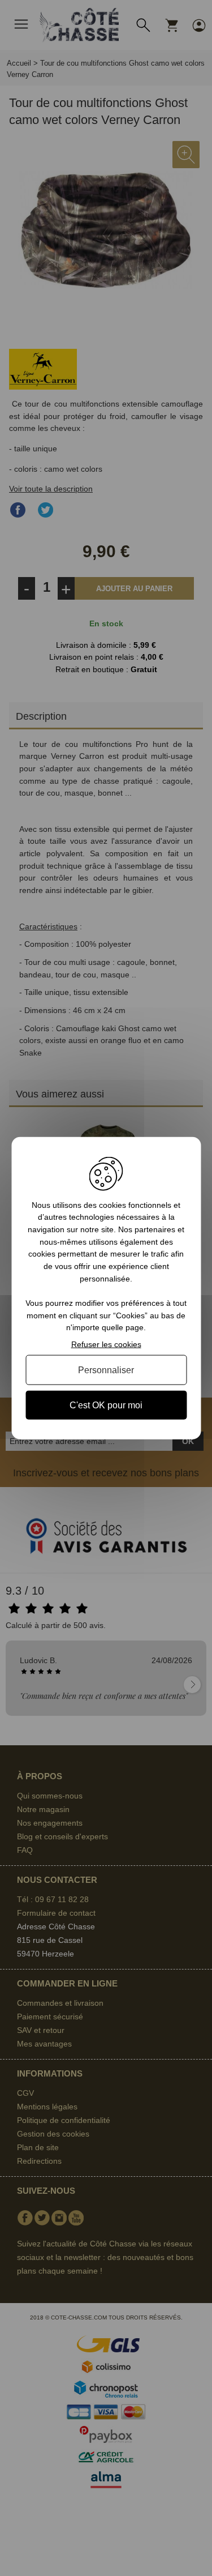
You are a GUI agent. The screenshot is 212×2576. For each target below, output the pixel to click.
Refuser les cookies (106, 1344)
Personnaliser (106, 1370)
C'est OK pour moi (106, 1405)
